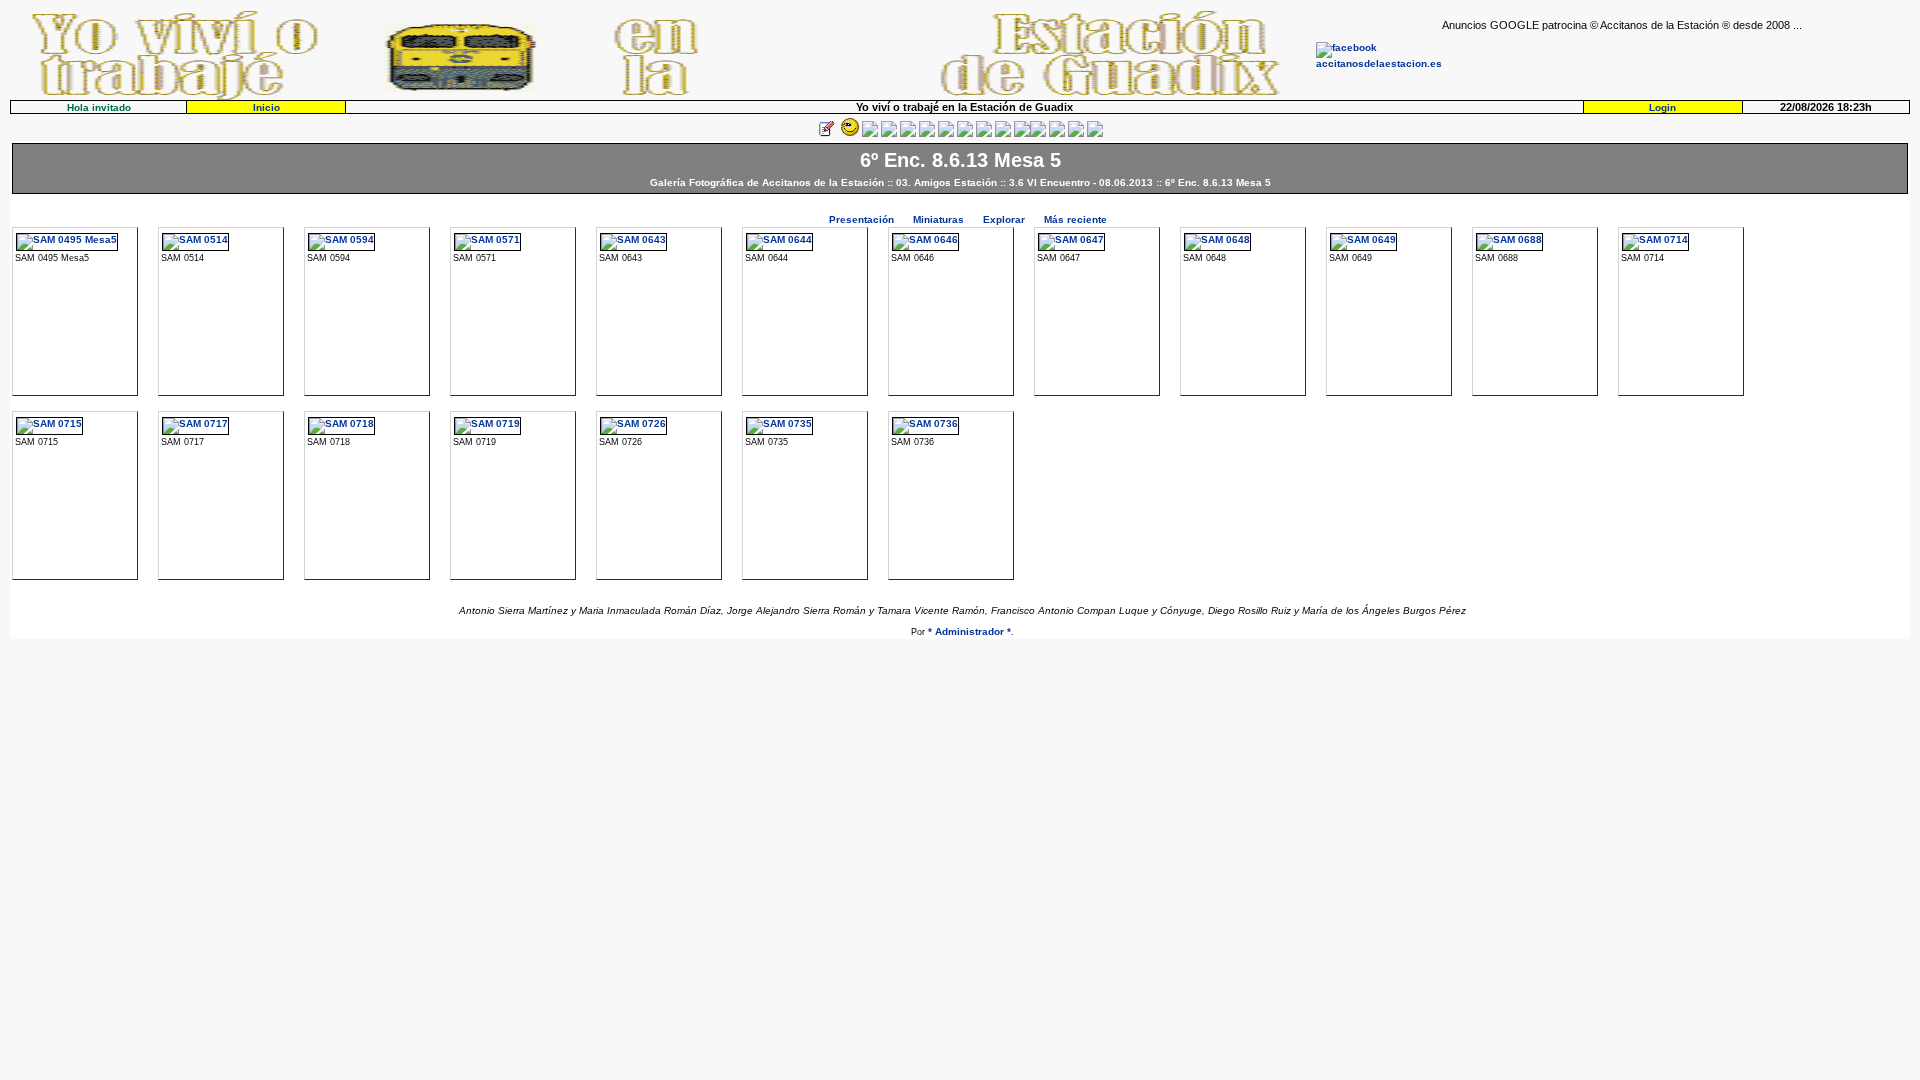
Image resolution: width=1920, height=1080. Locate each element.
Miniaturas (938, 219)
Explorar (1004, 219)
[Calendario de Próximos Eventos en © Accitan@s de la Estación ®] (984, 133)
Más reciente (1075, 219)
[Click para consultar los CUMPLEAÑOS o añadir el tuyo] (870, 133)
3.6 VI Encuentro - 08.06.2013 (1081, 182)
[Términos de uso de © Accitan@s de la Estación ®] (1076, 133)
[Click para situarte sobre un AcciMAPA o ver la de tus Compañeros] (908, 133)
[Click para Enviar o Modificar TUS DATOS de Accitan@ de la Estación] (826, 133)
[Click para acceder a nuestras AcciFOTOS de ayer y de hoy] (848, 133)
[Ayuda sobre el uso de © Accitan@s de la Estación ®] (1022, 133)
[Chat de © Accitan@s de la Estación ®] (1038, 133)
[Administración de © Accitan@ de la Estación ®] (1095, 133)
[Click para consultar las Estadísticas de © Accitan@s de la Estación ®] (946, 133)
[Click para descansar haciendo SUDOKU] (927, 133)
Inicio (266, 107)
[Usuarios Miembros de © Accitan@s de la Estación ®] (1003, 133)
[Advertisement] (1676, 61)
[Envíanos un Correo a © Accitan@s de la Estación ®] (1057, 133)
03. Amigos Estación (946, 182)
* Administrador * (969, 631)
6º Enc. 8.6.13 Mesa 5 (1218, 182)
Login (1662, 107)
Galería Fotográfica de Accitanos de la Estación (767, 182)
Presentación (861, 219)
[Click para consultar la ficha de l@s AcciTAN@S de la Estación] (889, 133)
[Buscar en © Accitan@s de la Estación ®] (965, 133)
